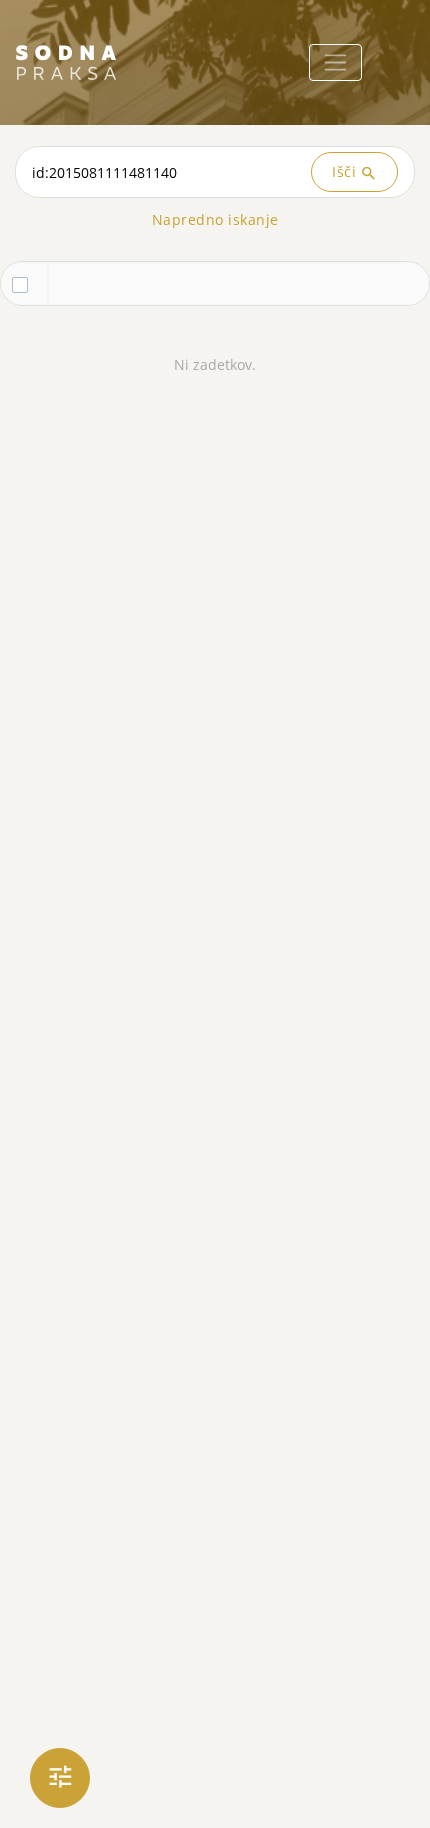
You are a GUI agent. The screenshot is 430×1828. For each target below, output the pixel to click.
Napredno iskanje (215, 219)
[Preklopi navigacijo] (335, 62)
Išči (354, 172)
